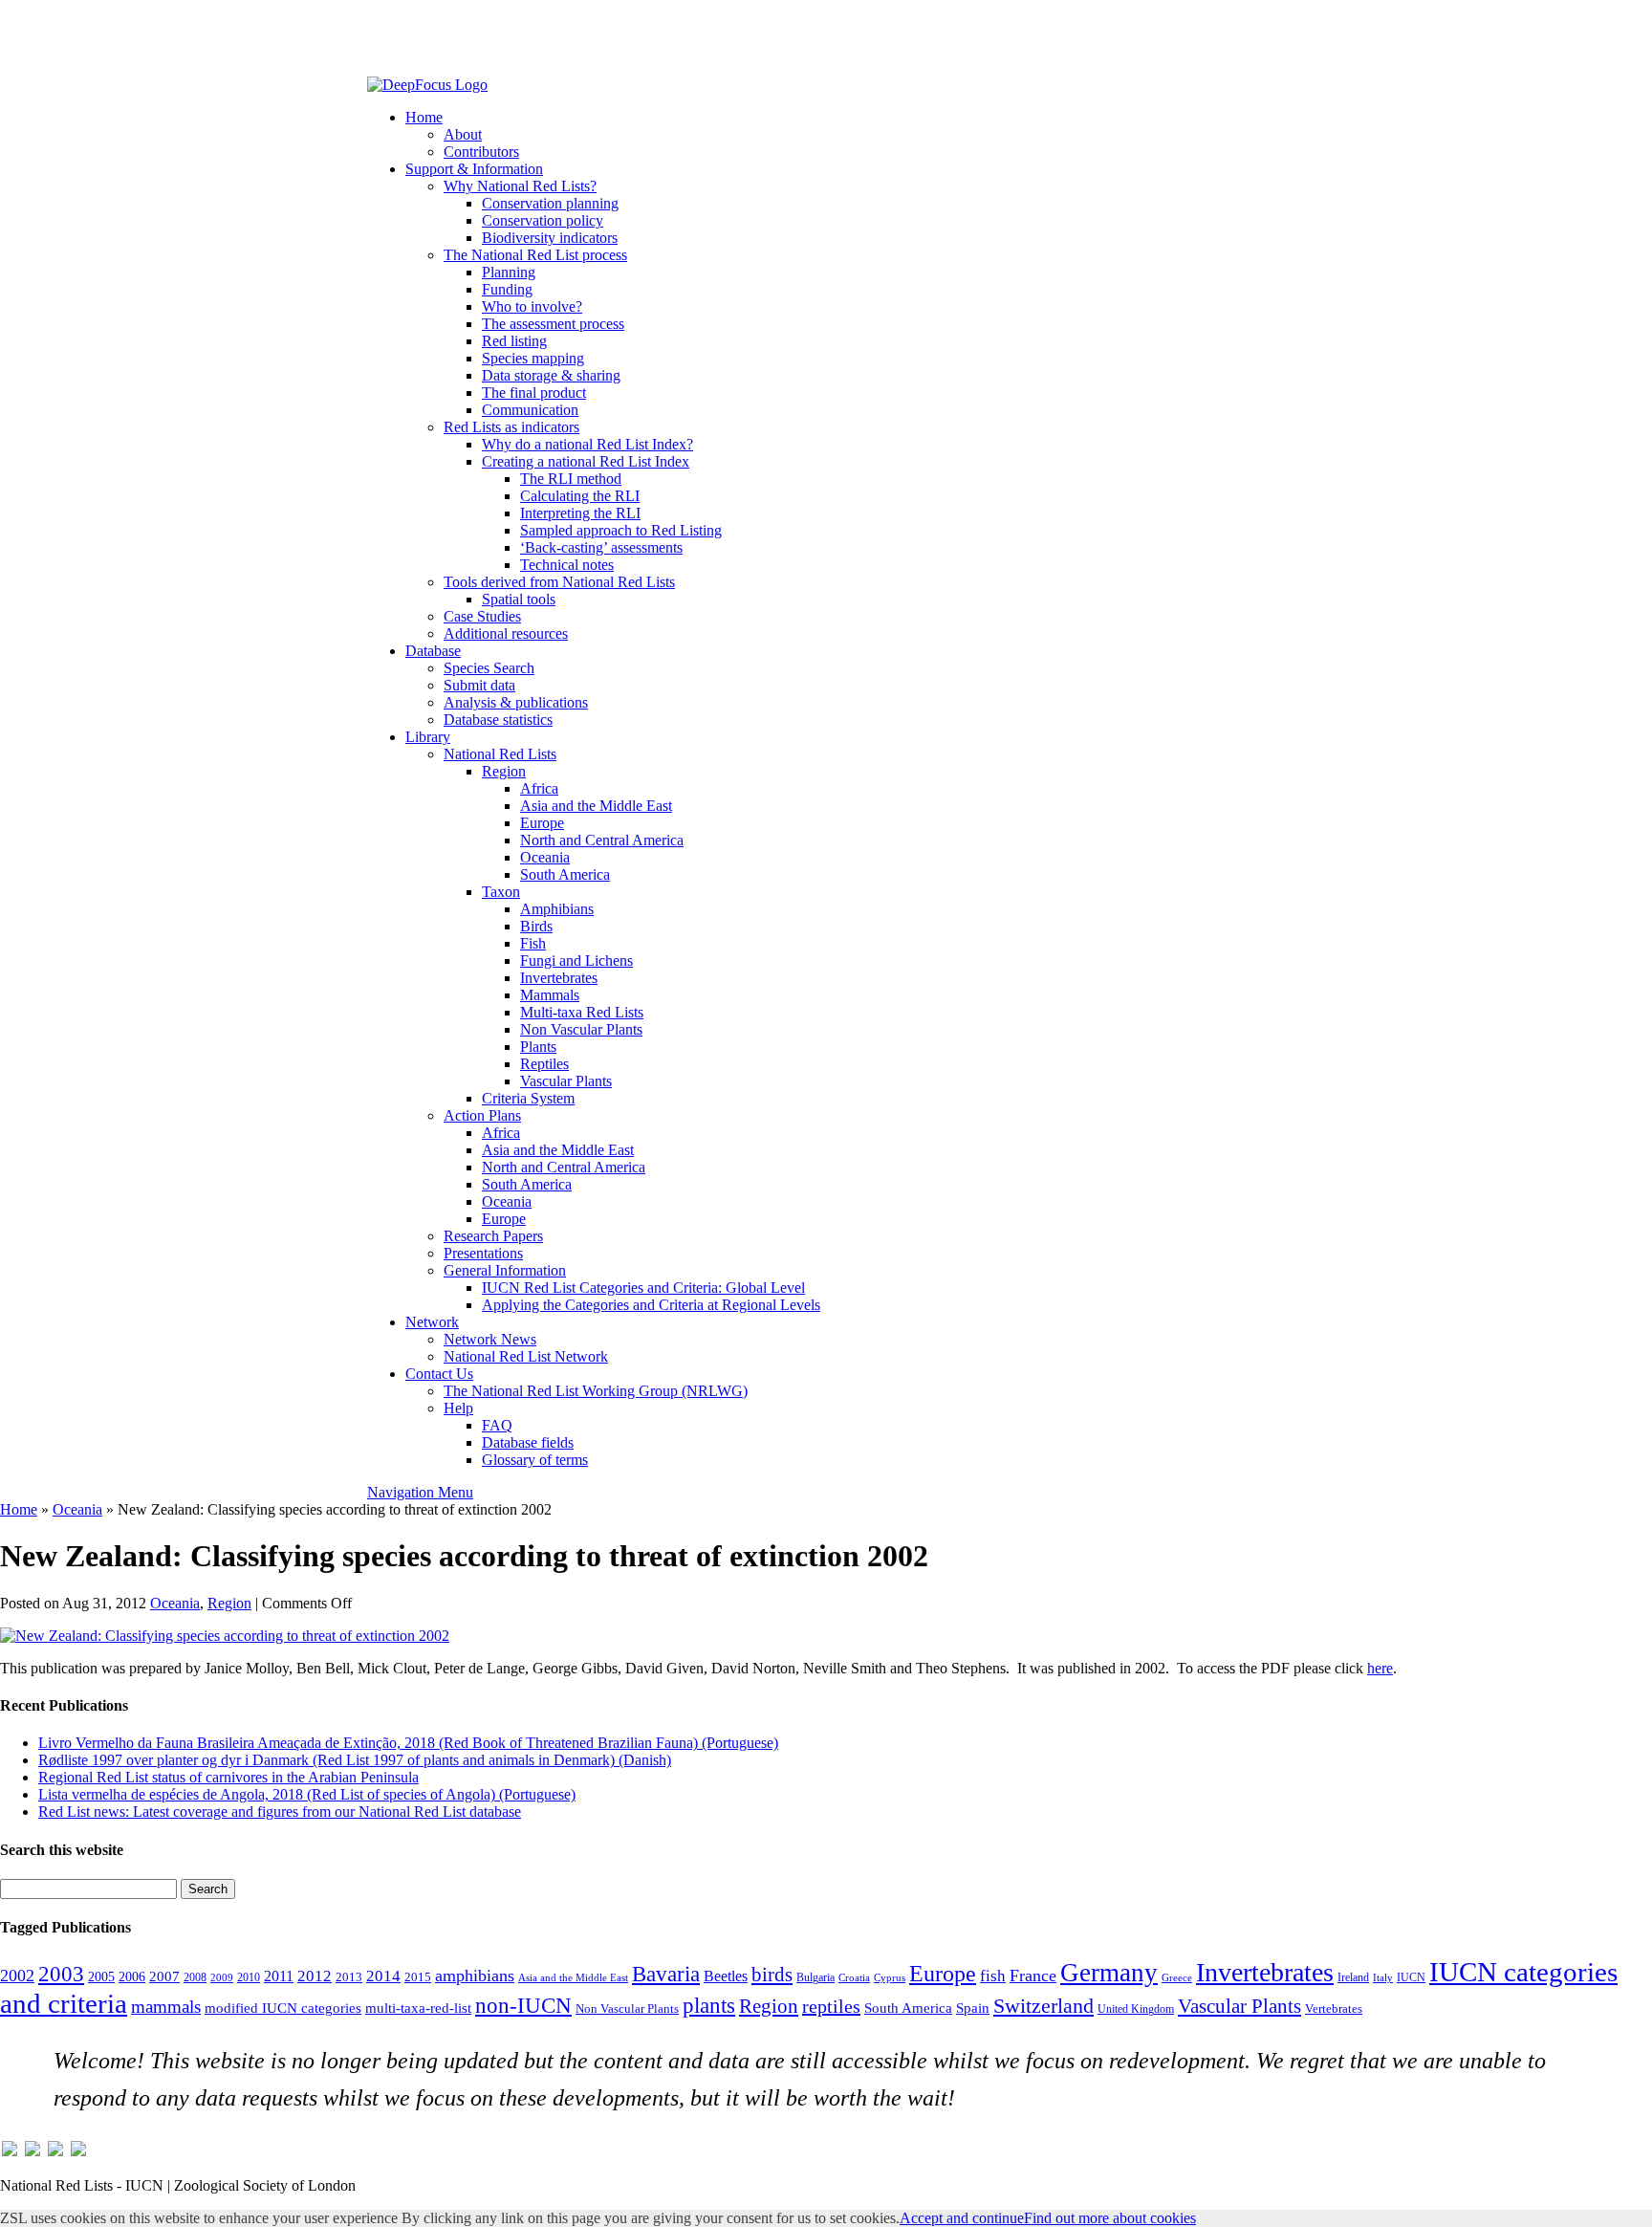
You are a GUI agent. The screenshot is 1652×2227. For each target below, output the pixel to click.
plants (709, 2005)
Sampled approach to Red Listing (621, 530)
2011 (279, 1976)
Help (458, 1408)
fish (993, 1976)
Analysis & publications (516, 702)
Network (432, 1322)
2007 (164, 1976)
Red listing (514, 341)
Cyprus (890, 1978)
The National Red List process (535, 255)
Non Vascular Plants (581, 1029)
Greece (1177, 1978)
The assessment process (553, 324)
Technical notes (567, 565)
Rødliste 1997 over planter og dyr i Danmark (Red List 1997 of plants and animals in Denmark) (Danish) (355, 1760)
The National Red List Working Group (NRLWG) (596, 1391)
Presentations (483, 1253)
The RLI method (571, 479)
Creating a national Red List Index (586, 461)
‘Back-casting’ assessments (601, 547)
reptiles (831, 2006)
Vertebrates (1334, 2009)
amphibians (475, 1976)
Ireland (1353, 1977)
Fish (533, 943)
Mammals (550, 995)
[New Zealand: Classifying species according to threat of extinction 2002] (225, 1636)
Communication (530, 410)
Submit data (479, 685)
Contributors (481, 152)
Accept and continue (962, 2218)
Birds (536, 926)
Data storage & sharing (551, 375)
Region (504, 771)
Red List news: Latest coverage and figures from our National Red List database (280, 1812)
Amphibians (557, 909)
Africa (539, 788)
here (1380, 1668)
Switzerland (1043, 2006)
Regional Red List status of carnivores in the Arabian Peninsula (228, 1777)
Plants (538, 1047)
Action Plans (482, 1115)
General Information (505, 1270)
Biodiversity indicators (550, 238)
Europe (542, 823)
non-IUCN (523, 2005)
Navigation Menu (420, 1492)
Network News (490, 1339)
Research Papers (493, 1236)
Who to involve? (532, 306)
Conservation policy (543, 220)
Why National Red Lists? (520, 186)
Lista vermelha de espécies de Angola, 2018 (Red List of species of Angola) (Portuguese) (307, 1794)
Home (424, 117)
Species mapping (533, 358)
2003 (61, 1974)
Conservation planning (550, 203)
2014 (383, 1976)
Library (428, 737)
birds (772, 1975)
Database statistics (498, 720)
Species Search (489, 668)
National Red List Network (526, 1356)
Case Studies (482, 616)
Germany (1109, 1973)
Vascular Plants (566, 1081)
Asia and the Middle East (596, 806)
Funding (507, 289)
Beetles (726, 1976)
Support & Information (474, 169)
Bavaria (666, 1974)
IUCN (1411, 1977)
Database (433, 651)
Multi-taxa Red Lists (582, 1012)
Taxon (501, 892)
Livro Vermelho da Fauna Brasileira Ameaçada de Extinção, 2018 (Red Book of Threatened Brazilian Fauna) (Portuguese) (408, 1743)
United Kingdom (1136, 2009)
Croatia (854, 1978)
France (1033, 1976)
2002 (17, 1976)
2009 (222, 1977)
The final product (534, 393)
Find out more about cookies (1110, 2218)
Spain (973, 2008)
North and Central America (602, 840)
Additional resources (506, 633)
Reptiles (544, 1064)
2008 (195, 1977)
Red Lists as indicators (511, 427)
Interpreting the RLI (580, 513)
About (463, 134)
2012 (315, 1976)
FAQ (497, 1425)
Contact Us (439, 1374)
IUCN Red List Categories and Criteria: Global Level (643, 1288)
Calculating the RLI (580, 496)
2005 (101, 1976)
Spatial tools (519, 599)
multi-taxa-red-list (418, 2008)
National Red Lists (500, 754)
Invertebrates (559, 978)
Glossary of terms (535, 1460)
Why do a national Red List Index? (587, 444)
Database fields (528, 1442)
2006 (132, 1976)
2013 (349, 1977)
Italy (1383, 1978)
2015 (418, 1977)
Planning (509, 272)
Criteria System (528, 1098)
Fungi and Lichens (576, 961)
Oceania (545, 857)
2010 (249, 1977)
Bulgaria (815, 1977)
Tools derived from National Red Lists (559, 582)
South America (565, 874)
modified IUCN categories (283, 2008)
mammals (166, 2007)
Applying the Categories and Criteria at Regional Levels (651, 1305)
